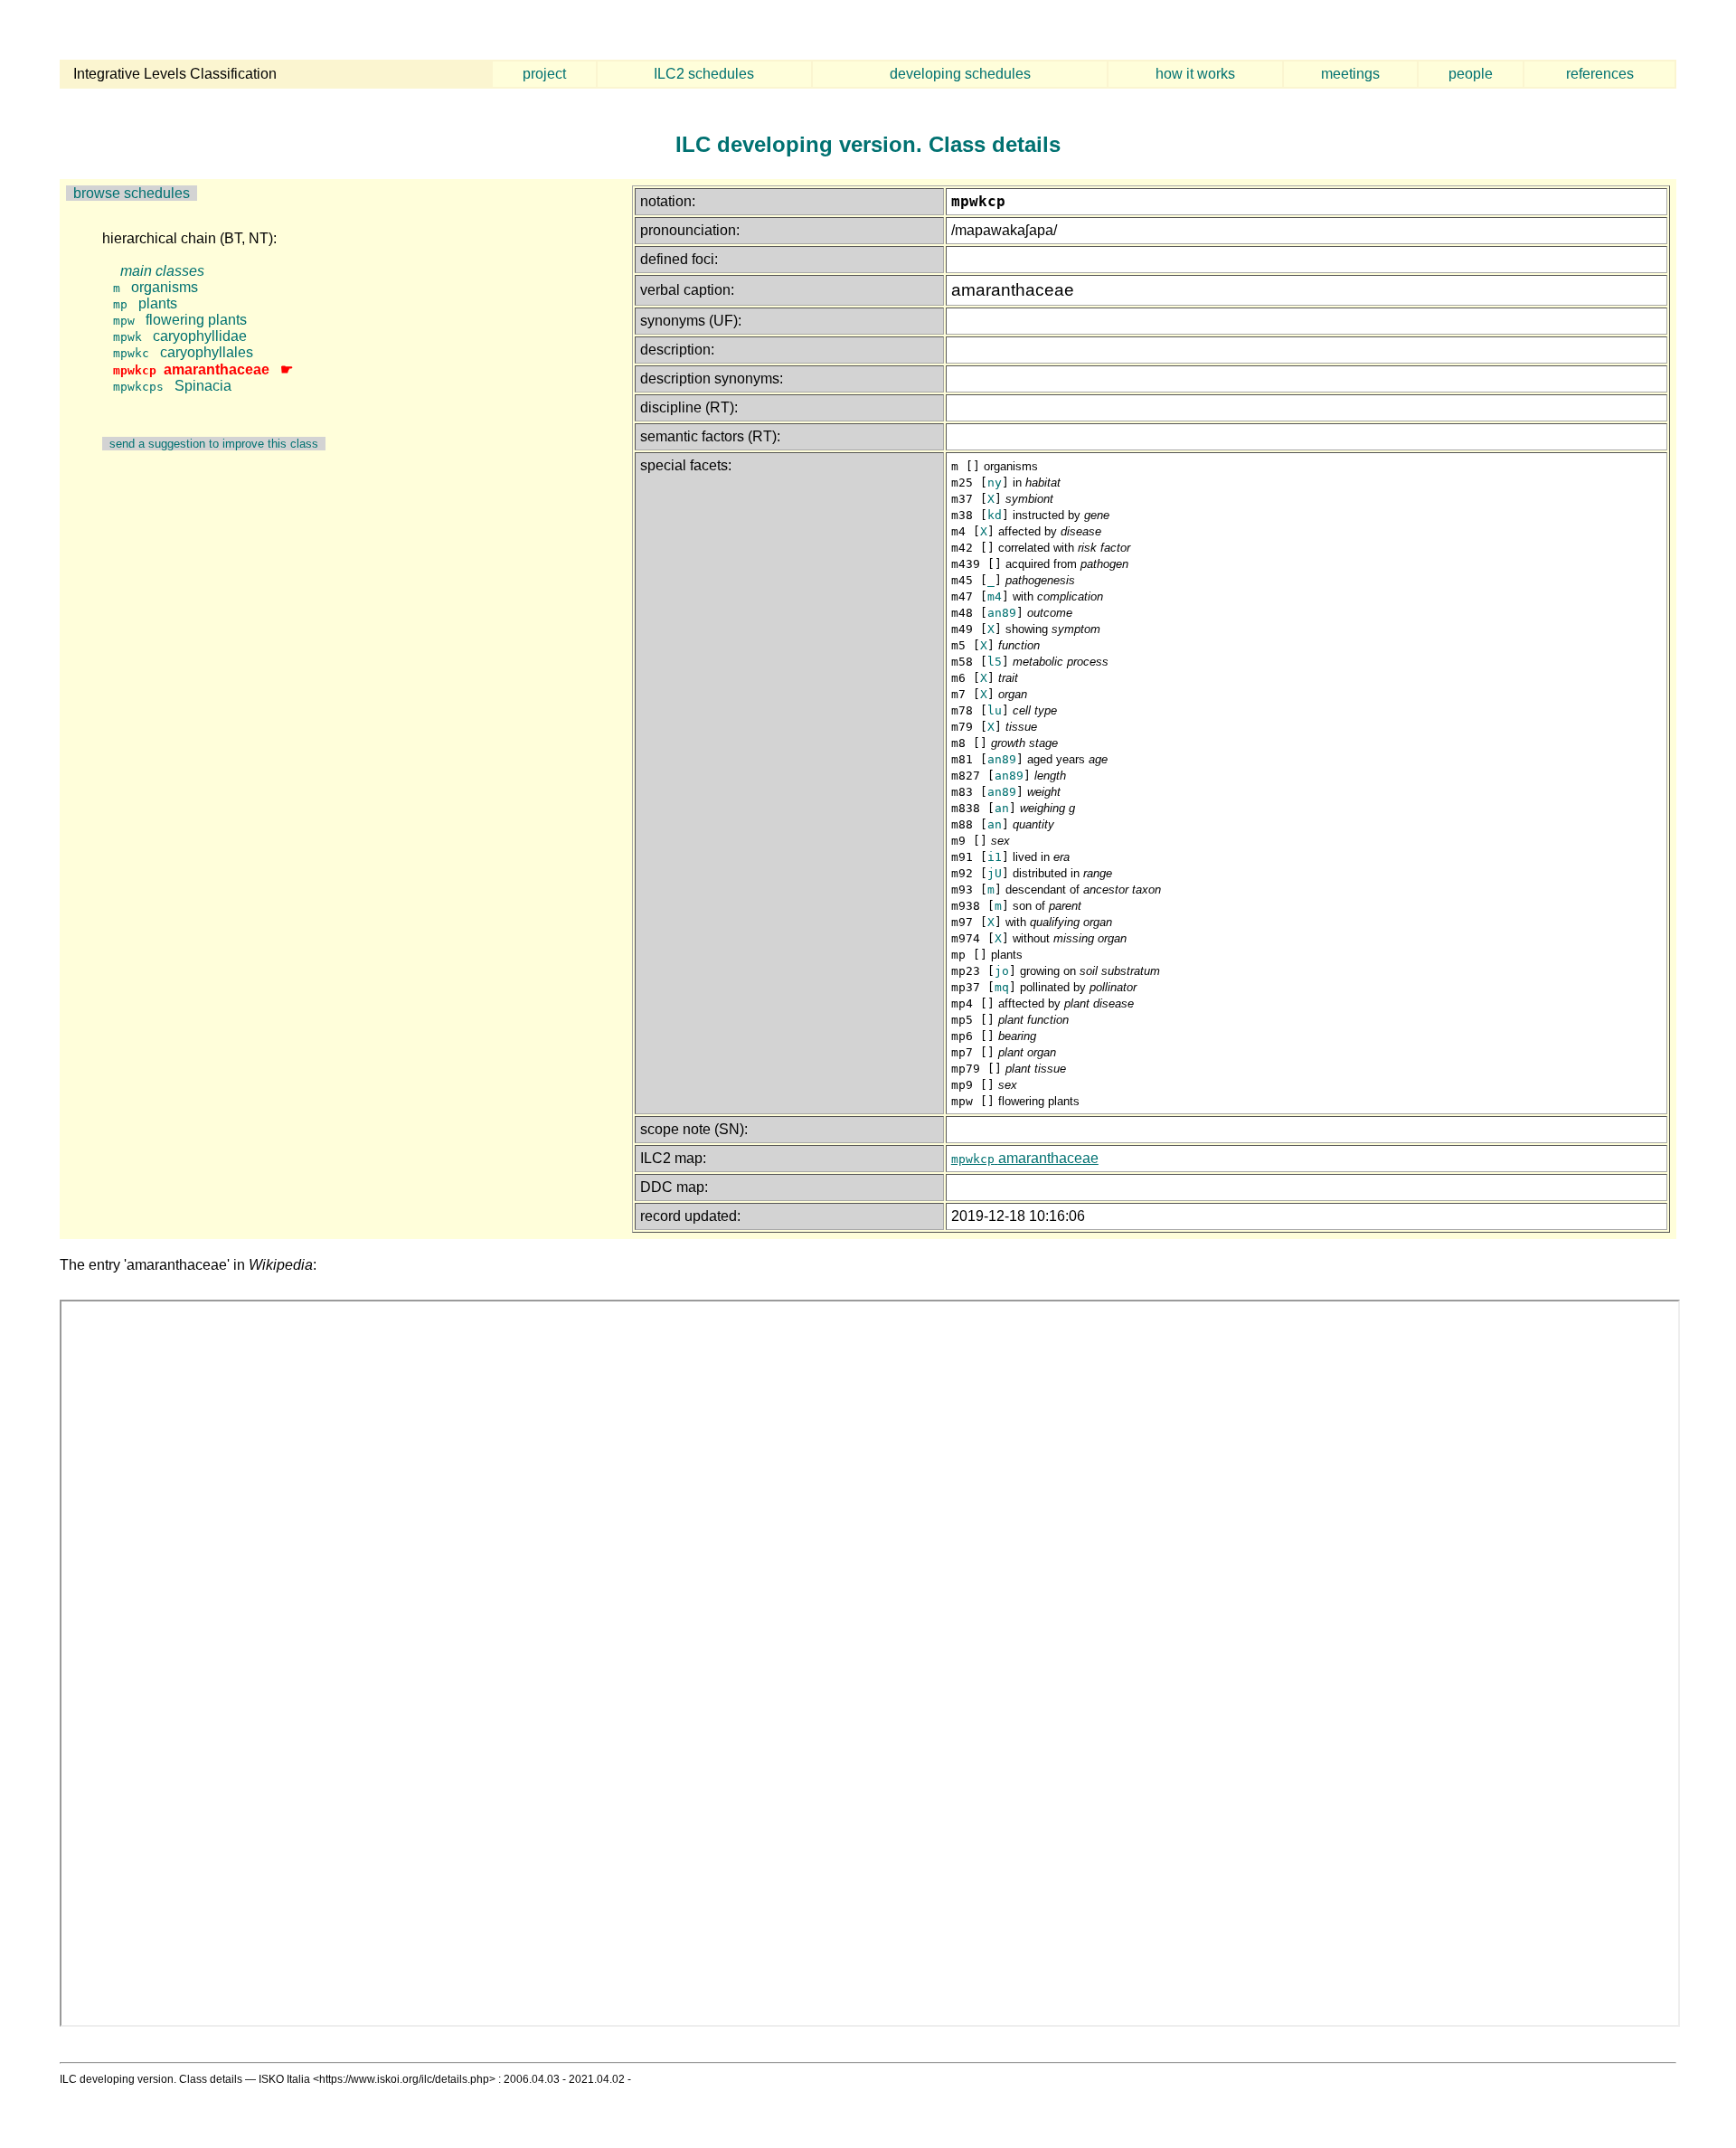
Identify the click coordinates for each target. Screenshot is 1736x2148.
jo (1002, 971)
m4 (995, 596)
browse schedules (132, 193)
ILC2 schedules (704, 74)
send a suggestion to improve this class (214, 444)
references (1600, 74)
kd (995, 515)
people (1471, 74)
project (544, 74)
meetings (1350, 74)
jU (995, 873)
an (1002, 808)
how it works (1195, 74)
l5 (995, 662)
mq (1002, 987)
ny (995, 483)
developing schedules (960, 74)
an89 (1002, 613)
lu (995, 710)
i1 (995, 857)
